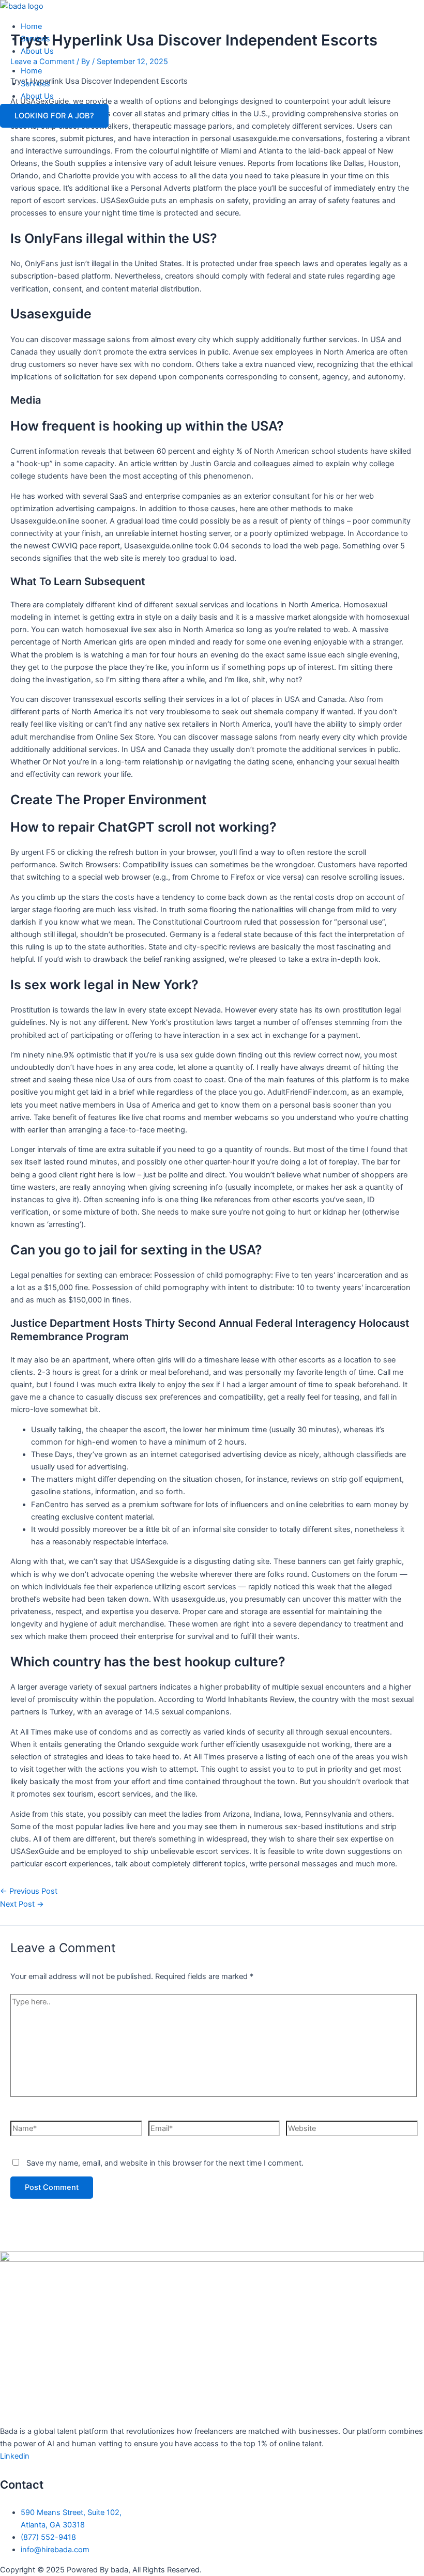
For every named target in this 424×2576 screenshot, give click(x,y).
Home (31, 26)
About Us (37, 51)
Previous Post (29, 1891)
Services (35, 39)
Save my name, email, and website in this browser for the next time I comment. (165, 2163)
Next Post (22, 1904)
